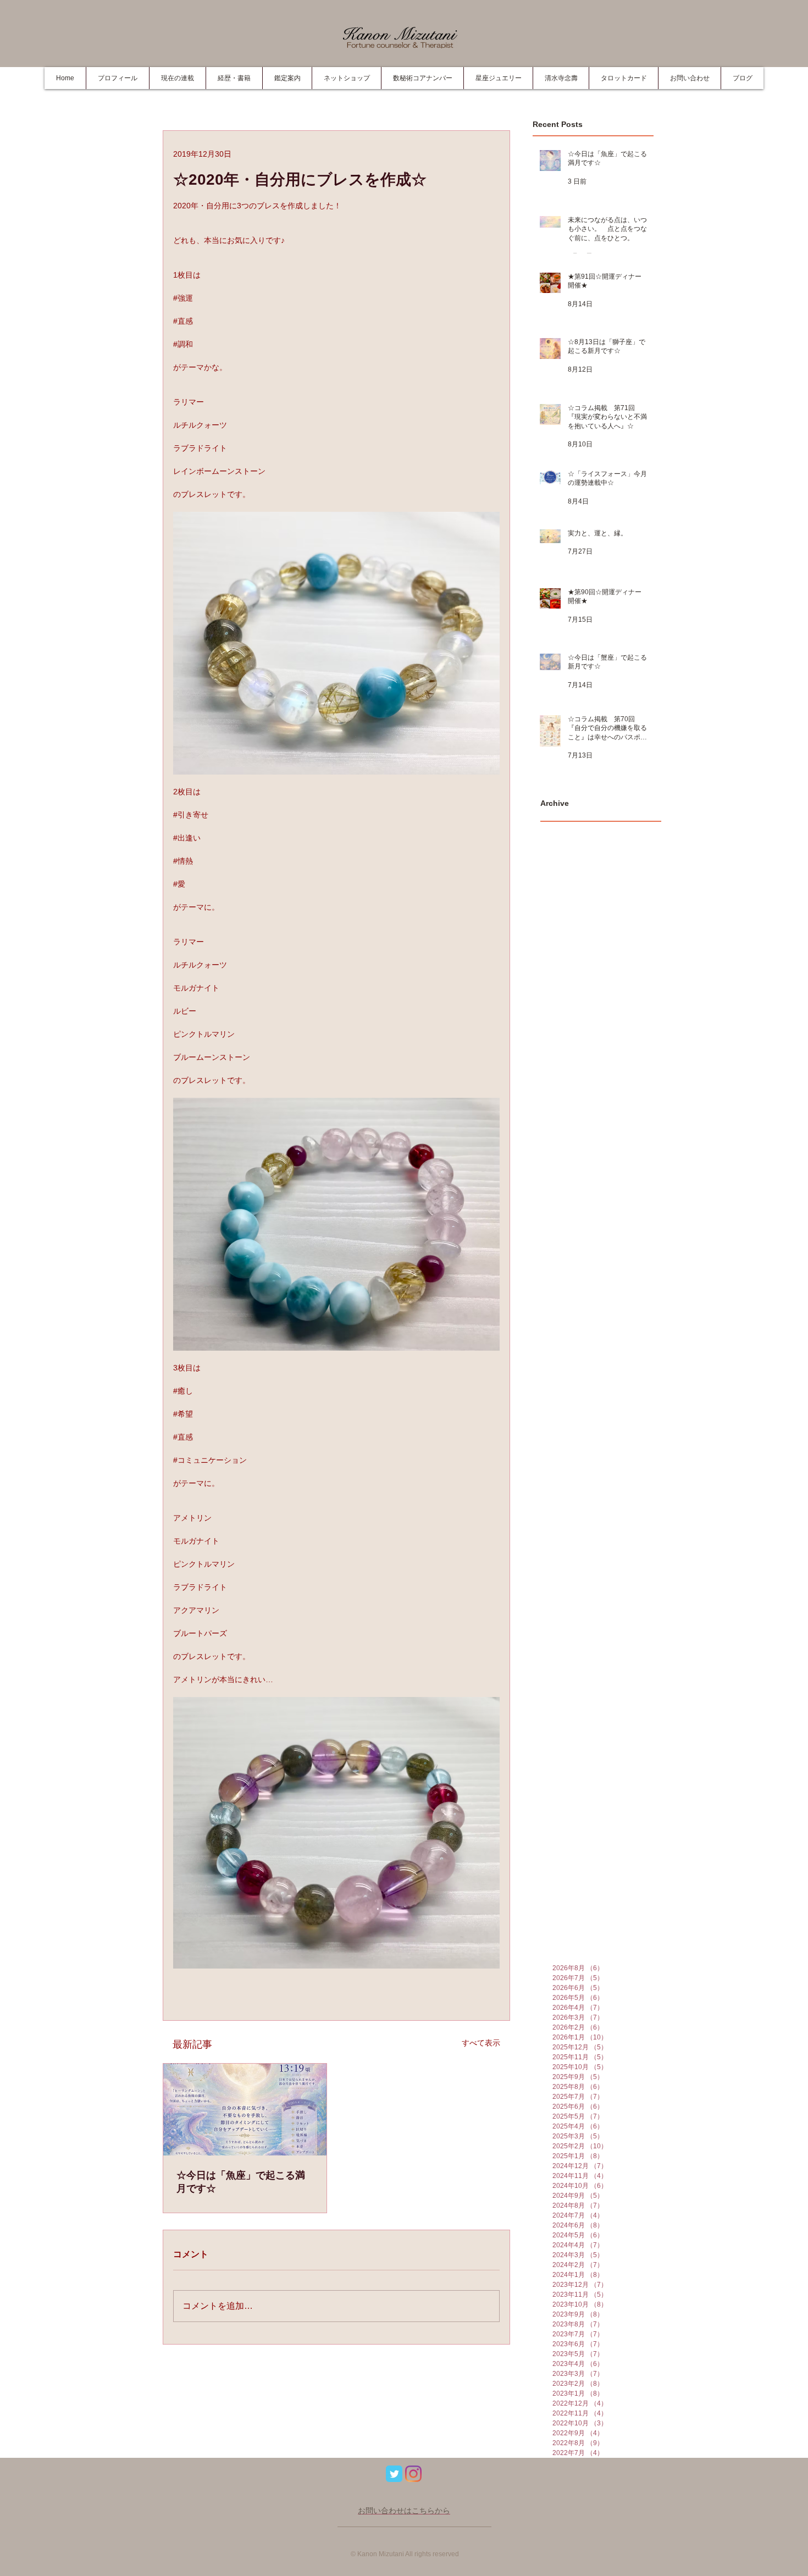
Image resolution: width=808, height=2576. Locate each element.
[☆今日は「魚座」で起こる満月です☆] (245, 2110)
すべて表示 (481, 2043)
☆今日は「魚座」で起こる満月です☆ (241, 2182)
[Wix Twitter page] (394, 2474)
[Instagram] (413, 2474)
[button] (234, 78)
